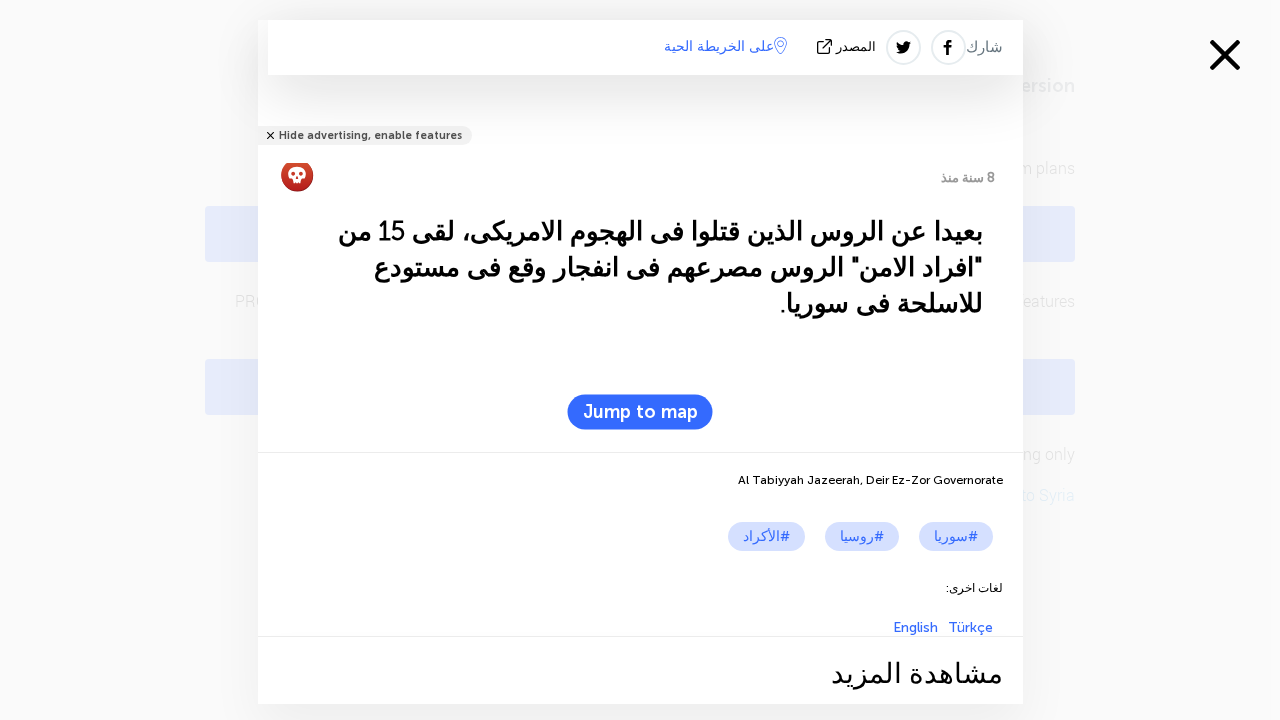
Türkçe (970, 627)
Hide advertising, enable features (370, 135)
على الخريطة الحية (719, 46)
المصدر (856, 46)
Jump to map (640, 412)
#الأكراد (766, 536)
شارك (984, 47)
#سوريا (956, 536)
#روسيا (862, 536)
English (915, 627)
